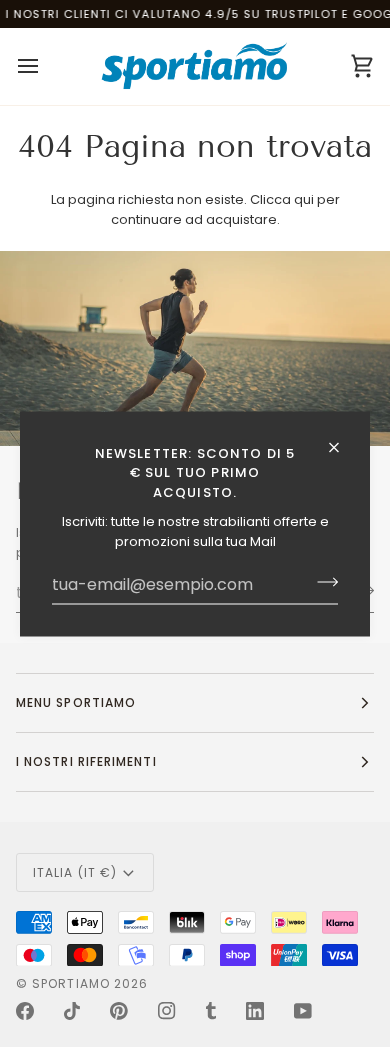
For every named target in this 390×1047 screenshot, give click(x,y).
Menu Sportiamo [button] (76, 702)
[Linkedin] (255, 1011)
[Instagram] (167, 1011)
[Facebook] (25, 1011)
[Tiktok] (72, 1011)
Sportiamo (71, 983)
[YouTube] (303, 1011)
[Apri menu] (46, 66)
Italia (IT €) (75, 872)
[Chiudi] (342, 447)
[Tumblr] (211, 1011)
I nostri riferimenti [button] (86, 761)
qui (304, 199)
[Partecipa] (321, 582)
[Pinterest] (119, 1011)
